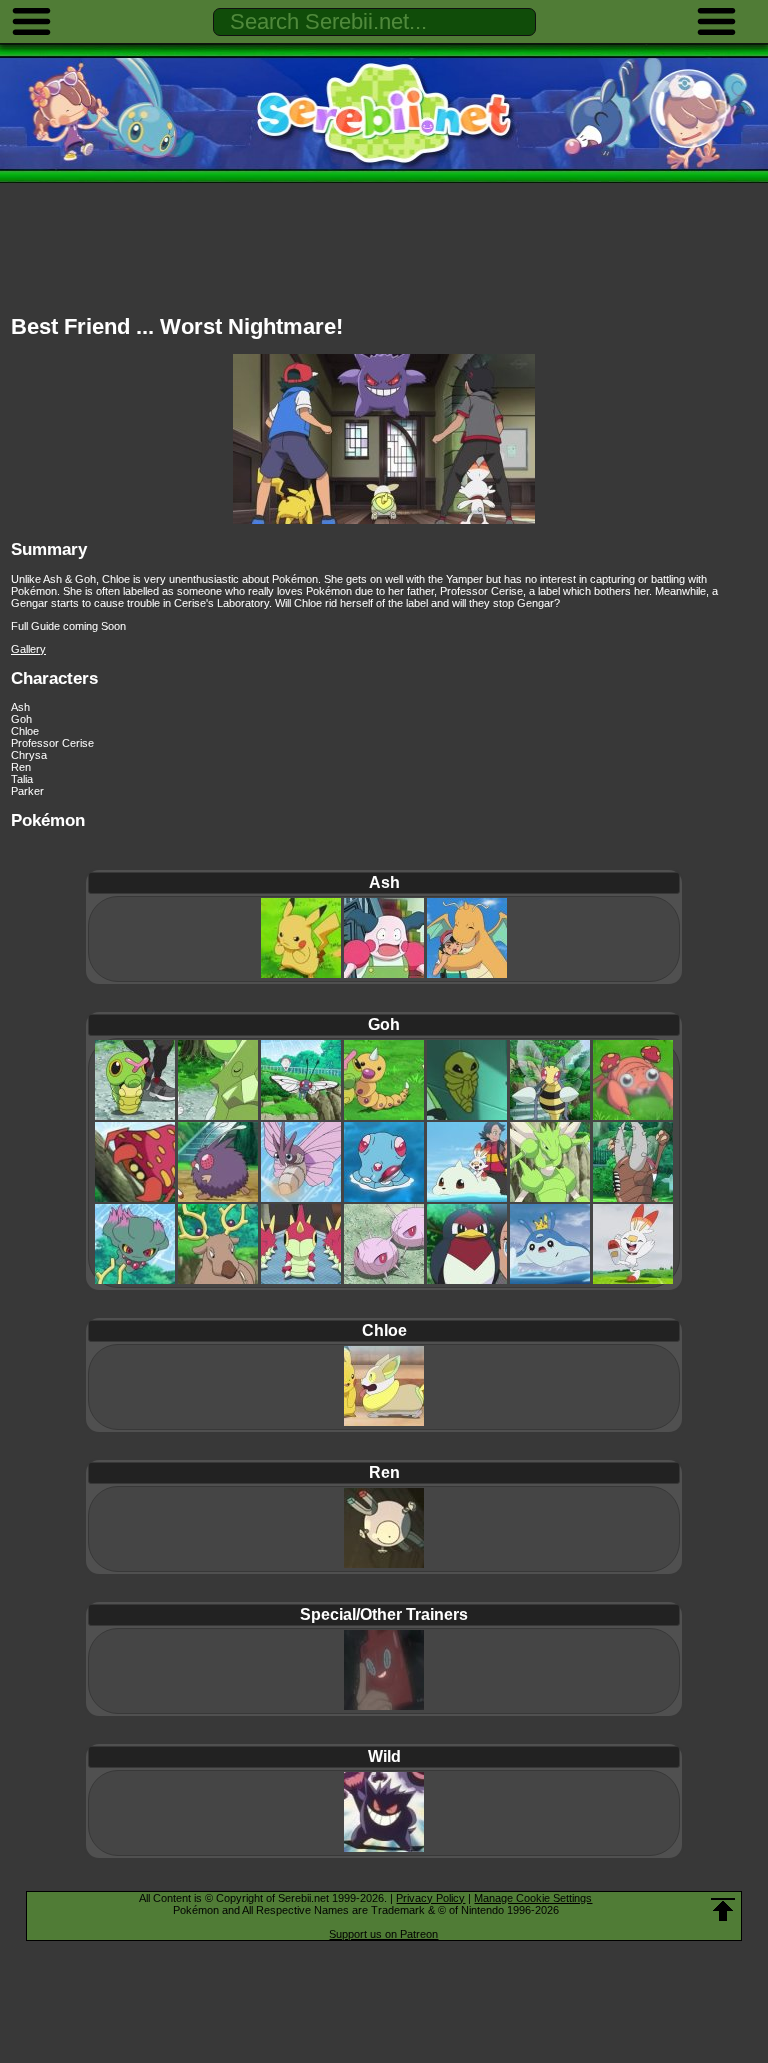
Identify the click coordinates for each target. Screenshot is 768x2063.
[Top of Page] (723, 1910)
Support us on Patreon (383, 1934)
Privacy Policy (430, 1898)
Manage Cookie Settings (533, 1898)
